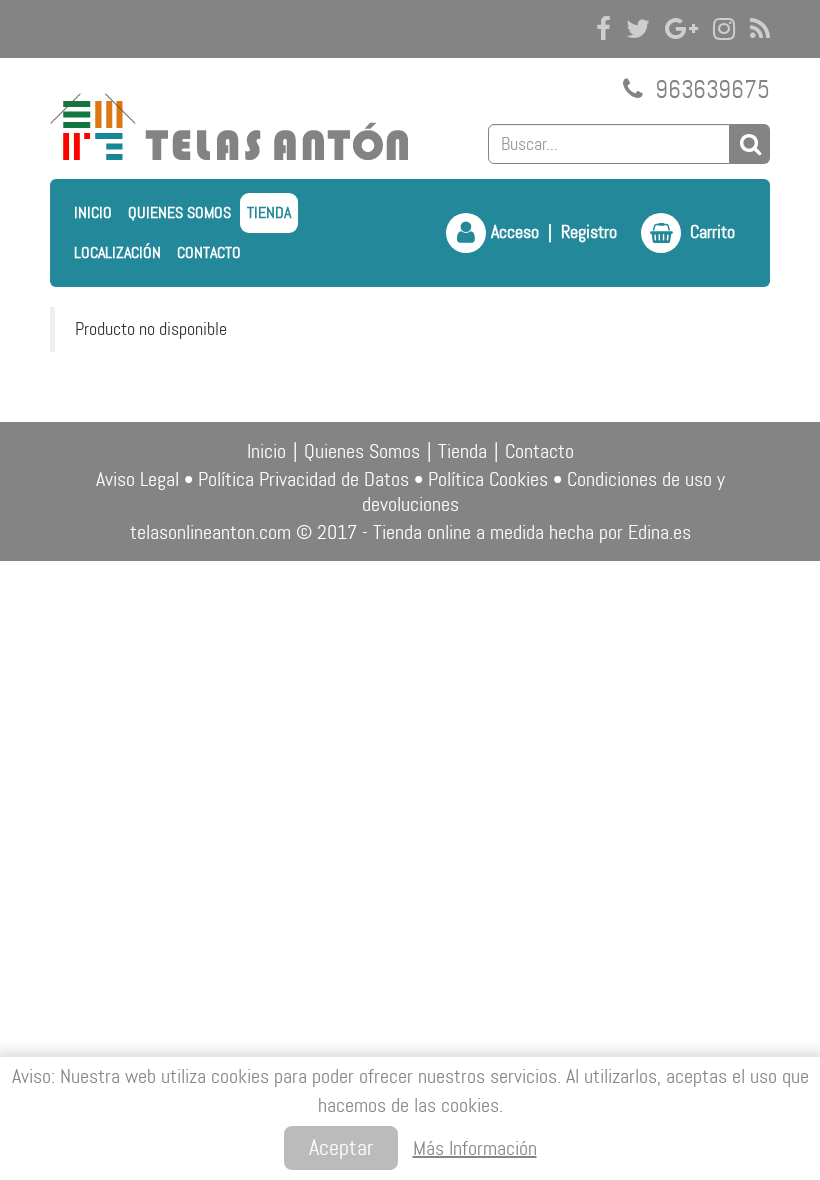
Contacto (209, 252)
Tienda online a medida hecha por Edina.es (532, 532)
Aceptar (341, 1147)
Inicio (93, 212)
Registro (589, 232)
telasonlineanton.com (210, 532)
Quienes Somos (179, 212)
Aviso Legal (137, 479)
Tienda (269, 212)
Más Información (475, 1148)
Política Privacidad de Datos (303, 479)
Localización (117, 252)
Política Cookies (488, 479)
